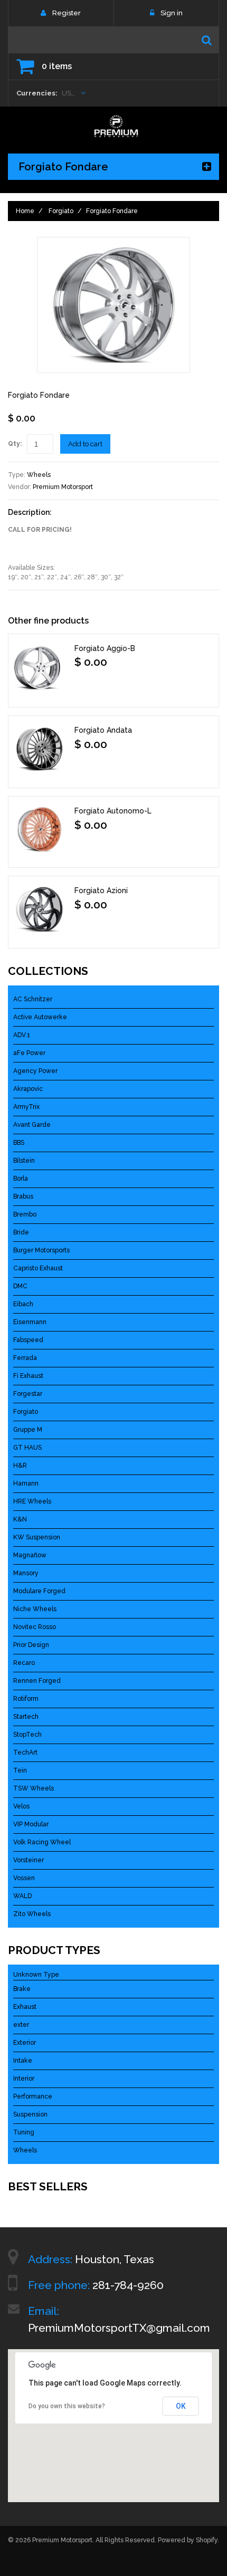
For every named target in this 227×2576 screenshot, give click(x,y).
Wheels (39, 475)
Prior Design (31, 1645)
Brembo (25, 1214)
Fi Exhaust (28, 1376)
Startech (26, 1717)
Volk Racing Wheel (42, 1842)
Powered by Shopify (188, 2540)
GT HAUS (27, 1448)
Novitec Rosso (35, 1627)
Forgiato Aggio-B (105, 648)
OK (181, 2406)
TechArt (25, 1753)
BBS (19, 1143)
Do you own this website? (67, 2406)
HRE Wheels (32, 1501)
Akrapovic (28, 1089)
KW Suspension (37, 1537)
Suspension (30, 2114)
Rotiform (26, 1699)
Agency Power (35, 1071)
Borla (21, 1179)
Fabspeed (28, 1340)
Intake (23, 2061)
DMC (20, 1286)
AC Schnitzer (33, 999)
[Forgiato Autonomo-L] (40, 829)
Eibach (23, 1304)
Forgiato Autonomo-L (113, 811)
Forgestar (28, 1394)
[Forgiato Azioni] (40, 909)
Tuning (24, 2132)
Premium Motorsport (63, 487)
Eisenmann (30, 1322)
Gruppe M (28, 1430)
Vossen (24, 1878)
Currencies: (37, 93)
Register (67, 13)
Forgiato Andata (103, 730)
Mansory (26, 1573)
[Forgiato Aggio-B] (40, 668)
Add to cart (85, 444)
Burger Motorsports (41, 1250)
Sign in (172, 13)
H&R (20, 1466)
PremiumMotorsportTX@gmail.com (119, 2328)
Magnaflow (30, 1555)
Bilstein (24, 1161)
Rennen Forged (37, 1681)
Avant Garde (32, 1125)
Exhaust (25, 2007)
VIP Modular (31, 1824)
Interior (24, 2079)
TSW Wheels (34, 1788)
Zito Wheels (32, 1914)
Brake (22, 1989)
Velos (21, 1806)
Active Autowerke (40, 1017)
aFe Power (29, 1053)
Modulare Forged (39, 1591)
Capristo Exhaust (38, 1268)
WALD (22, 1896)
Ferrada (25, 1358)
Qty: (15, 444)
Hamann (26, 1483)
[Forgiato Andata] (40, 749)
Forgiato (61, 211)
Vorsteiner (29, 1860)
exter (21, 2025)
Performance (33, 2096)
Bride (21, 1232)
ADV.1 (22, 1035)
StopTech (27, 1735)
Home (25, 211)
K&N (20, 1519)
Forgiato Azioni (101, 890)
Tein (20, 1770)
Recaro (24, 1663)
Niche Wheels (35, 1609)
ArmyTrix (26, 1107)
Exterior (25, 2043)
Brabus (23, 1196)
